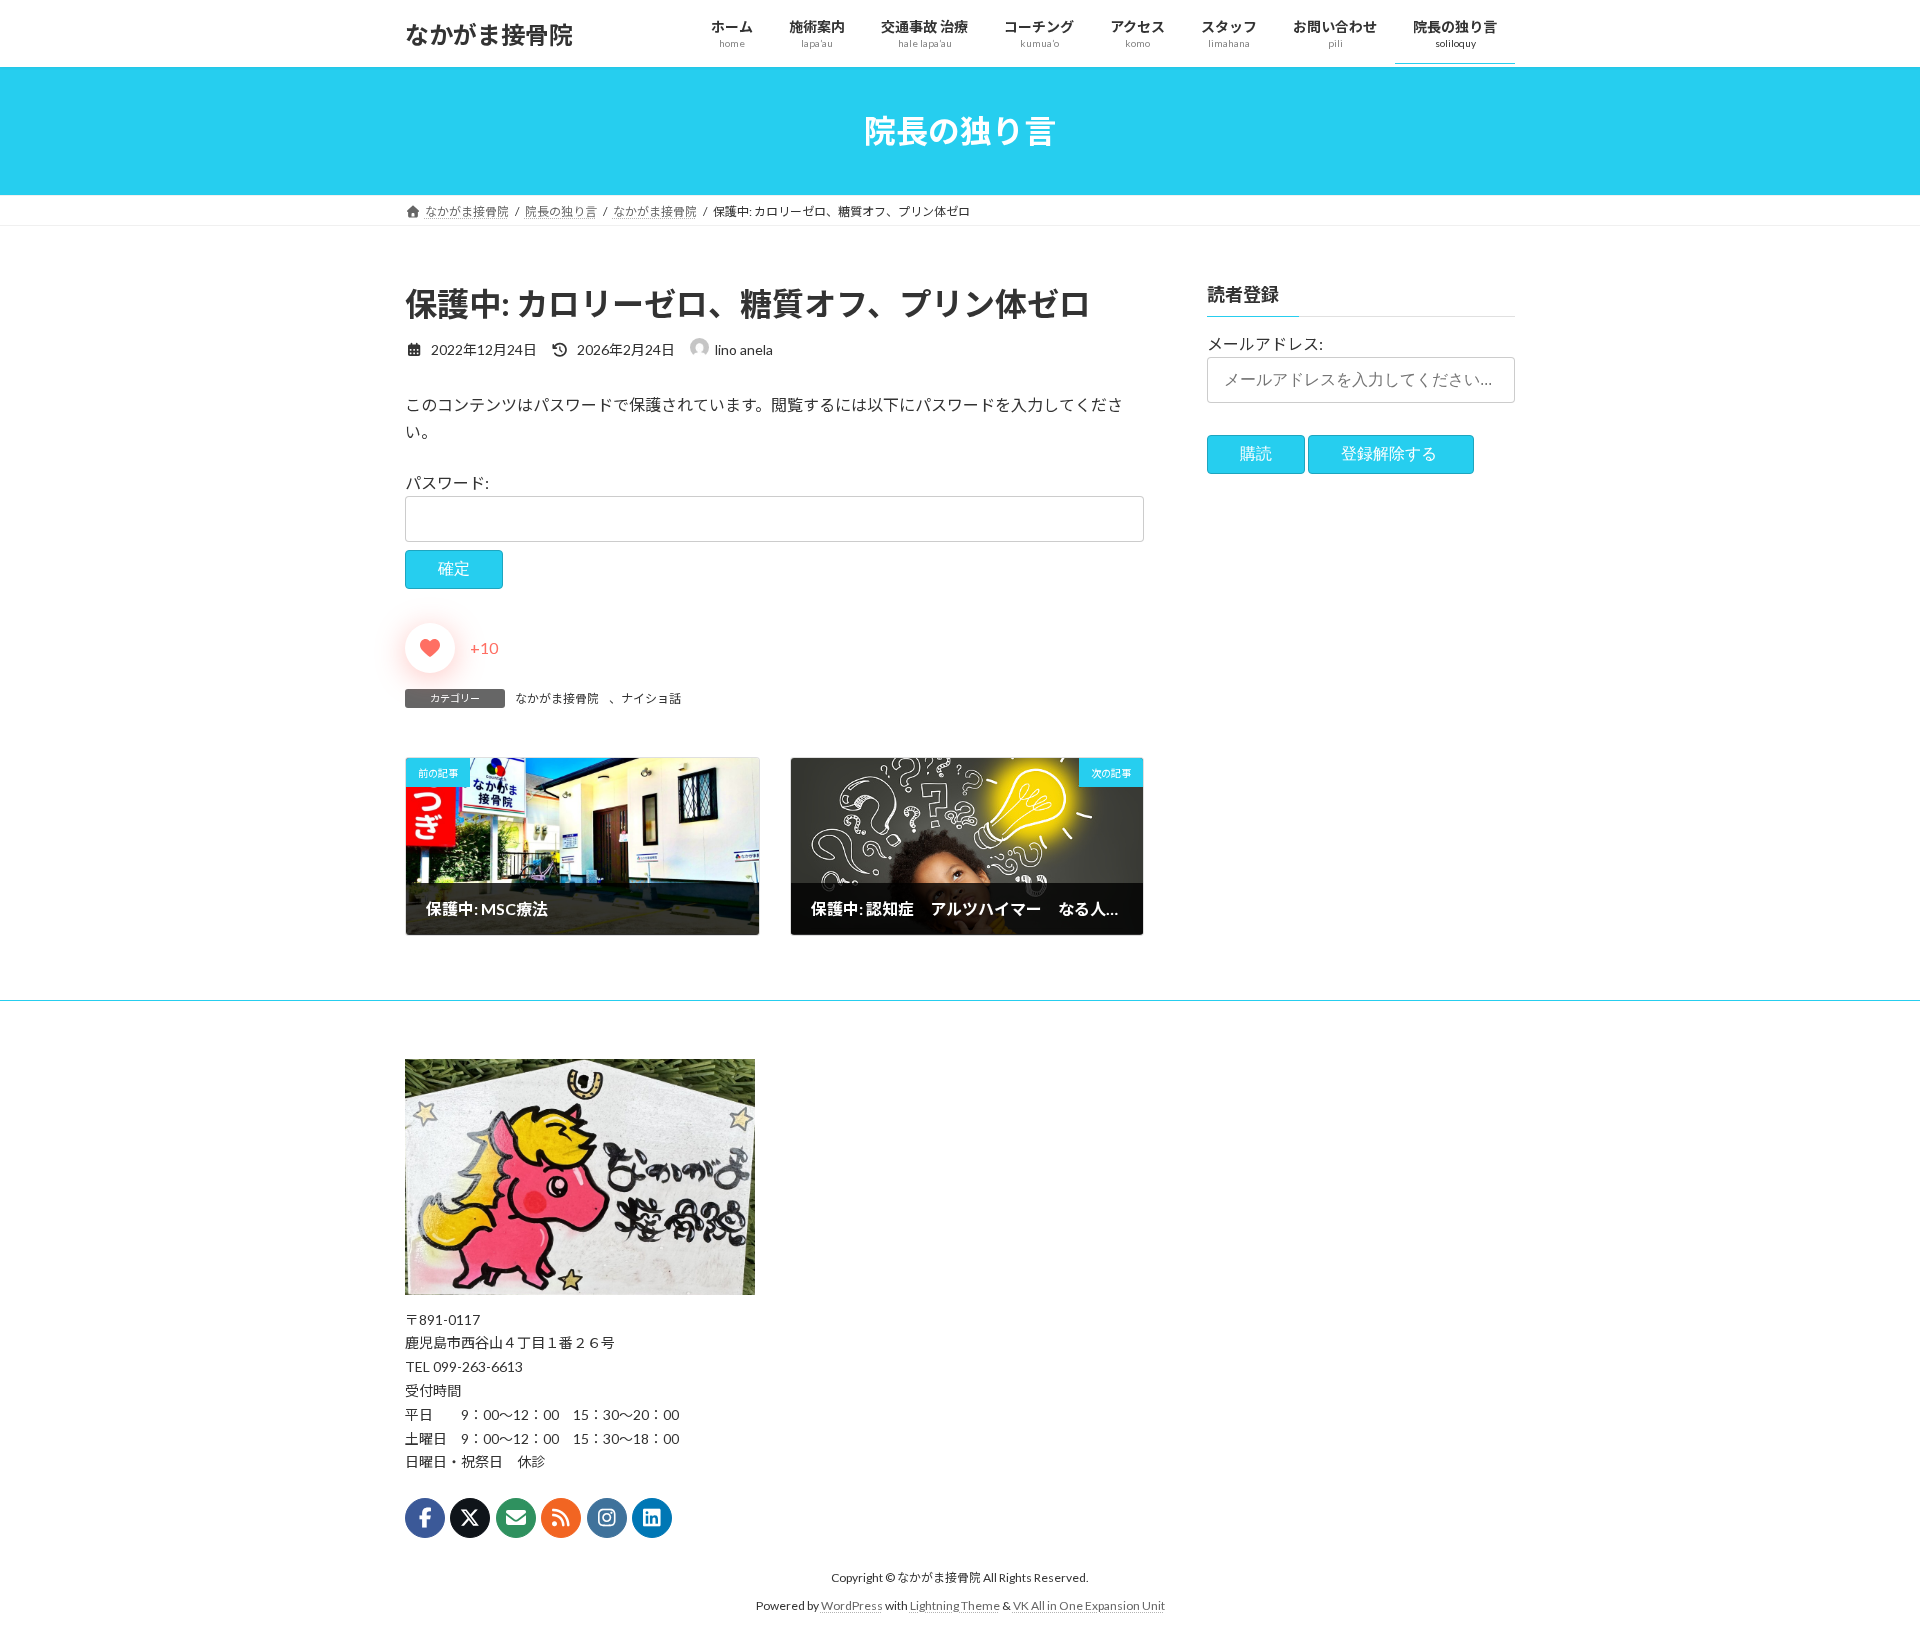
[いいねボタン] (430, 648)
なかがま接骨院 (557, 698)
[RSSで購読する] (561, 1518)
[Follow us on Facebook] (425, 1518)
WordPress (852, 1605)
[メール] (516, 1518)
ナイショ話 (651, 698)
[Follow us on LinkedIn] (652, 1518)
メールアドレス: (1265, 343)
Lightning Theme (955, 1605)
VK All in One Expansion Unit (1089, 1605)
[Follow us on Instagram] (607, 1518)
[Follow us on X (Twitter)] (470, 1518)
